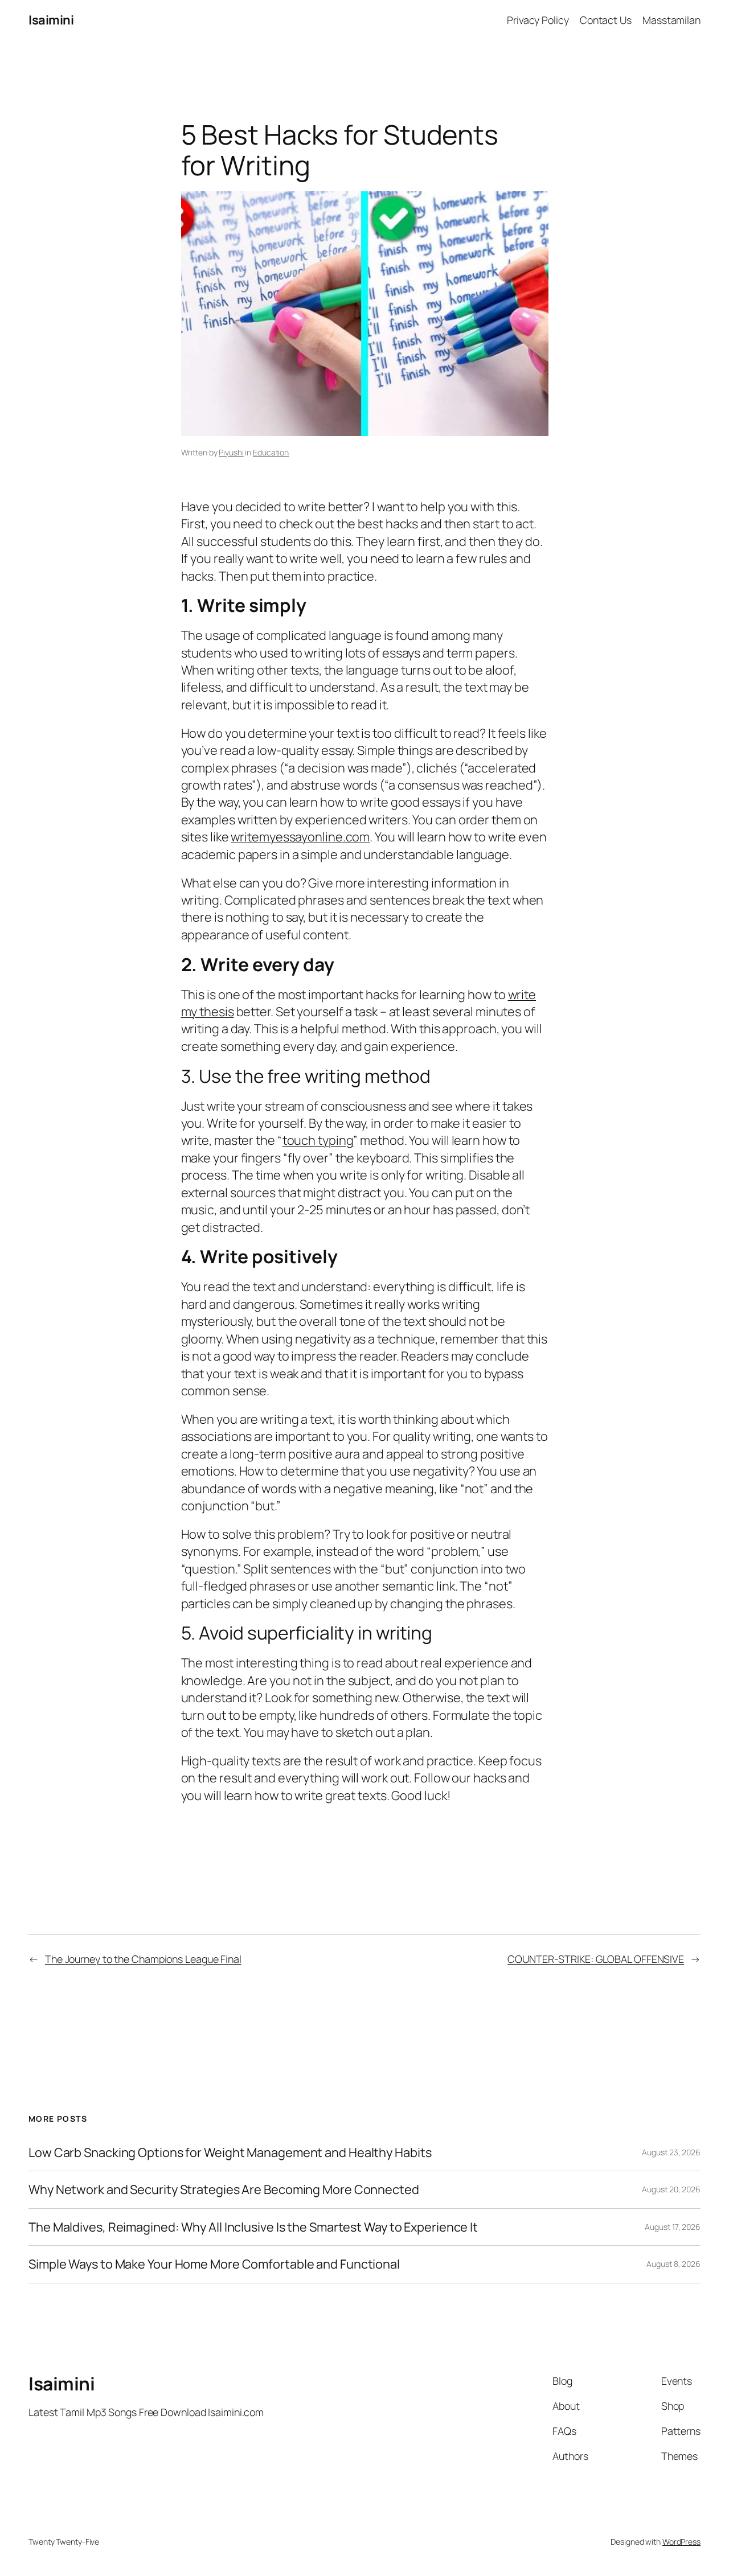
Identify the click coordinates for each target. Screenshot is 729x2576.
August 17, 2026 (673, 2227)
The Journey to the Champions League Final (143, 1959)
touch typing (318, 1140)
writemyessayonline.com (300, 837)
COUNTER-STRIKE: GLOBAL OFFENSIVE (596, 1959)
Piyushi (231, 452)
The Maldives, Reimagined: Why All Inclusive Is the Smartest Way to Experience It (253, 2227)
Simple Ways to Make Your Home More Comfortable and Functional (214, 2264)
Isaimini (51, 20)
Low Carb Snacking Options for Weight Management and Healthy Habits (230, 2152)
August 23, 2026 (671, 2152)
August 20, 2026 (671, 2189)
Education (271, 452)
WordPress (681, 2542)
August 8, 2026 (673, 2264)
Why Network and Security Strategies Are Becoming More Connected (224, 2189)
